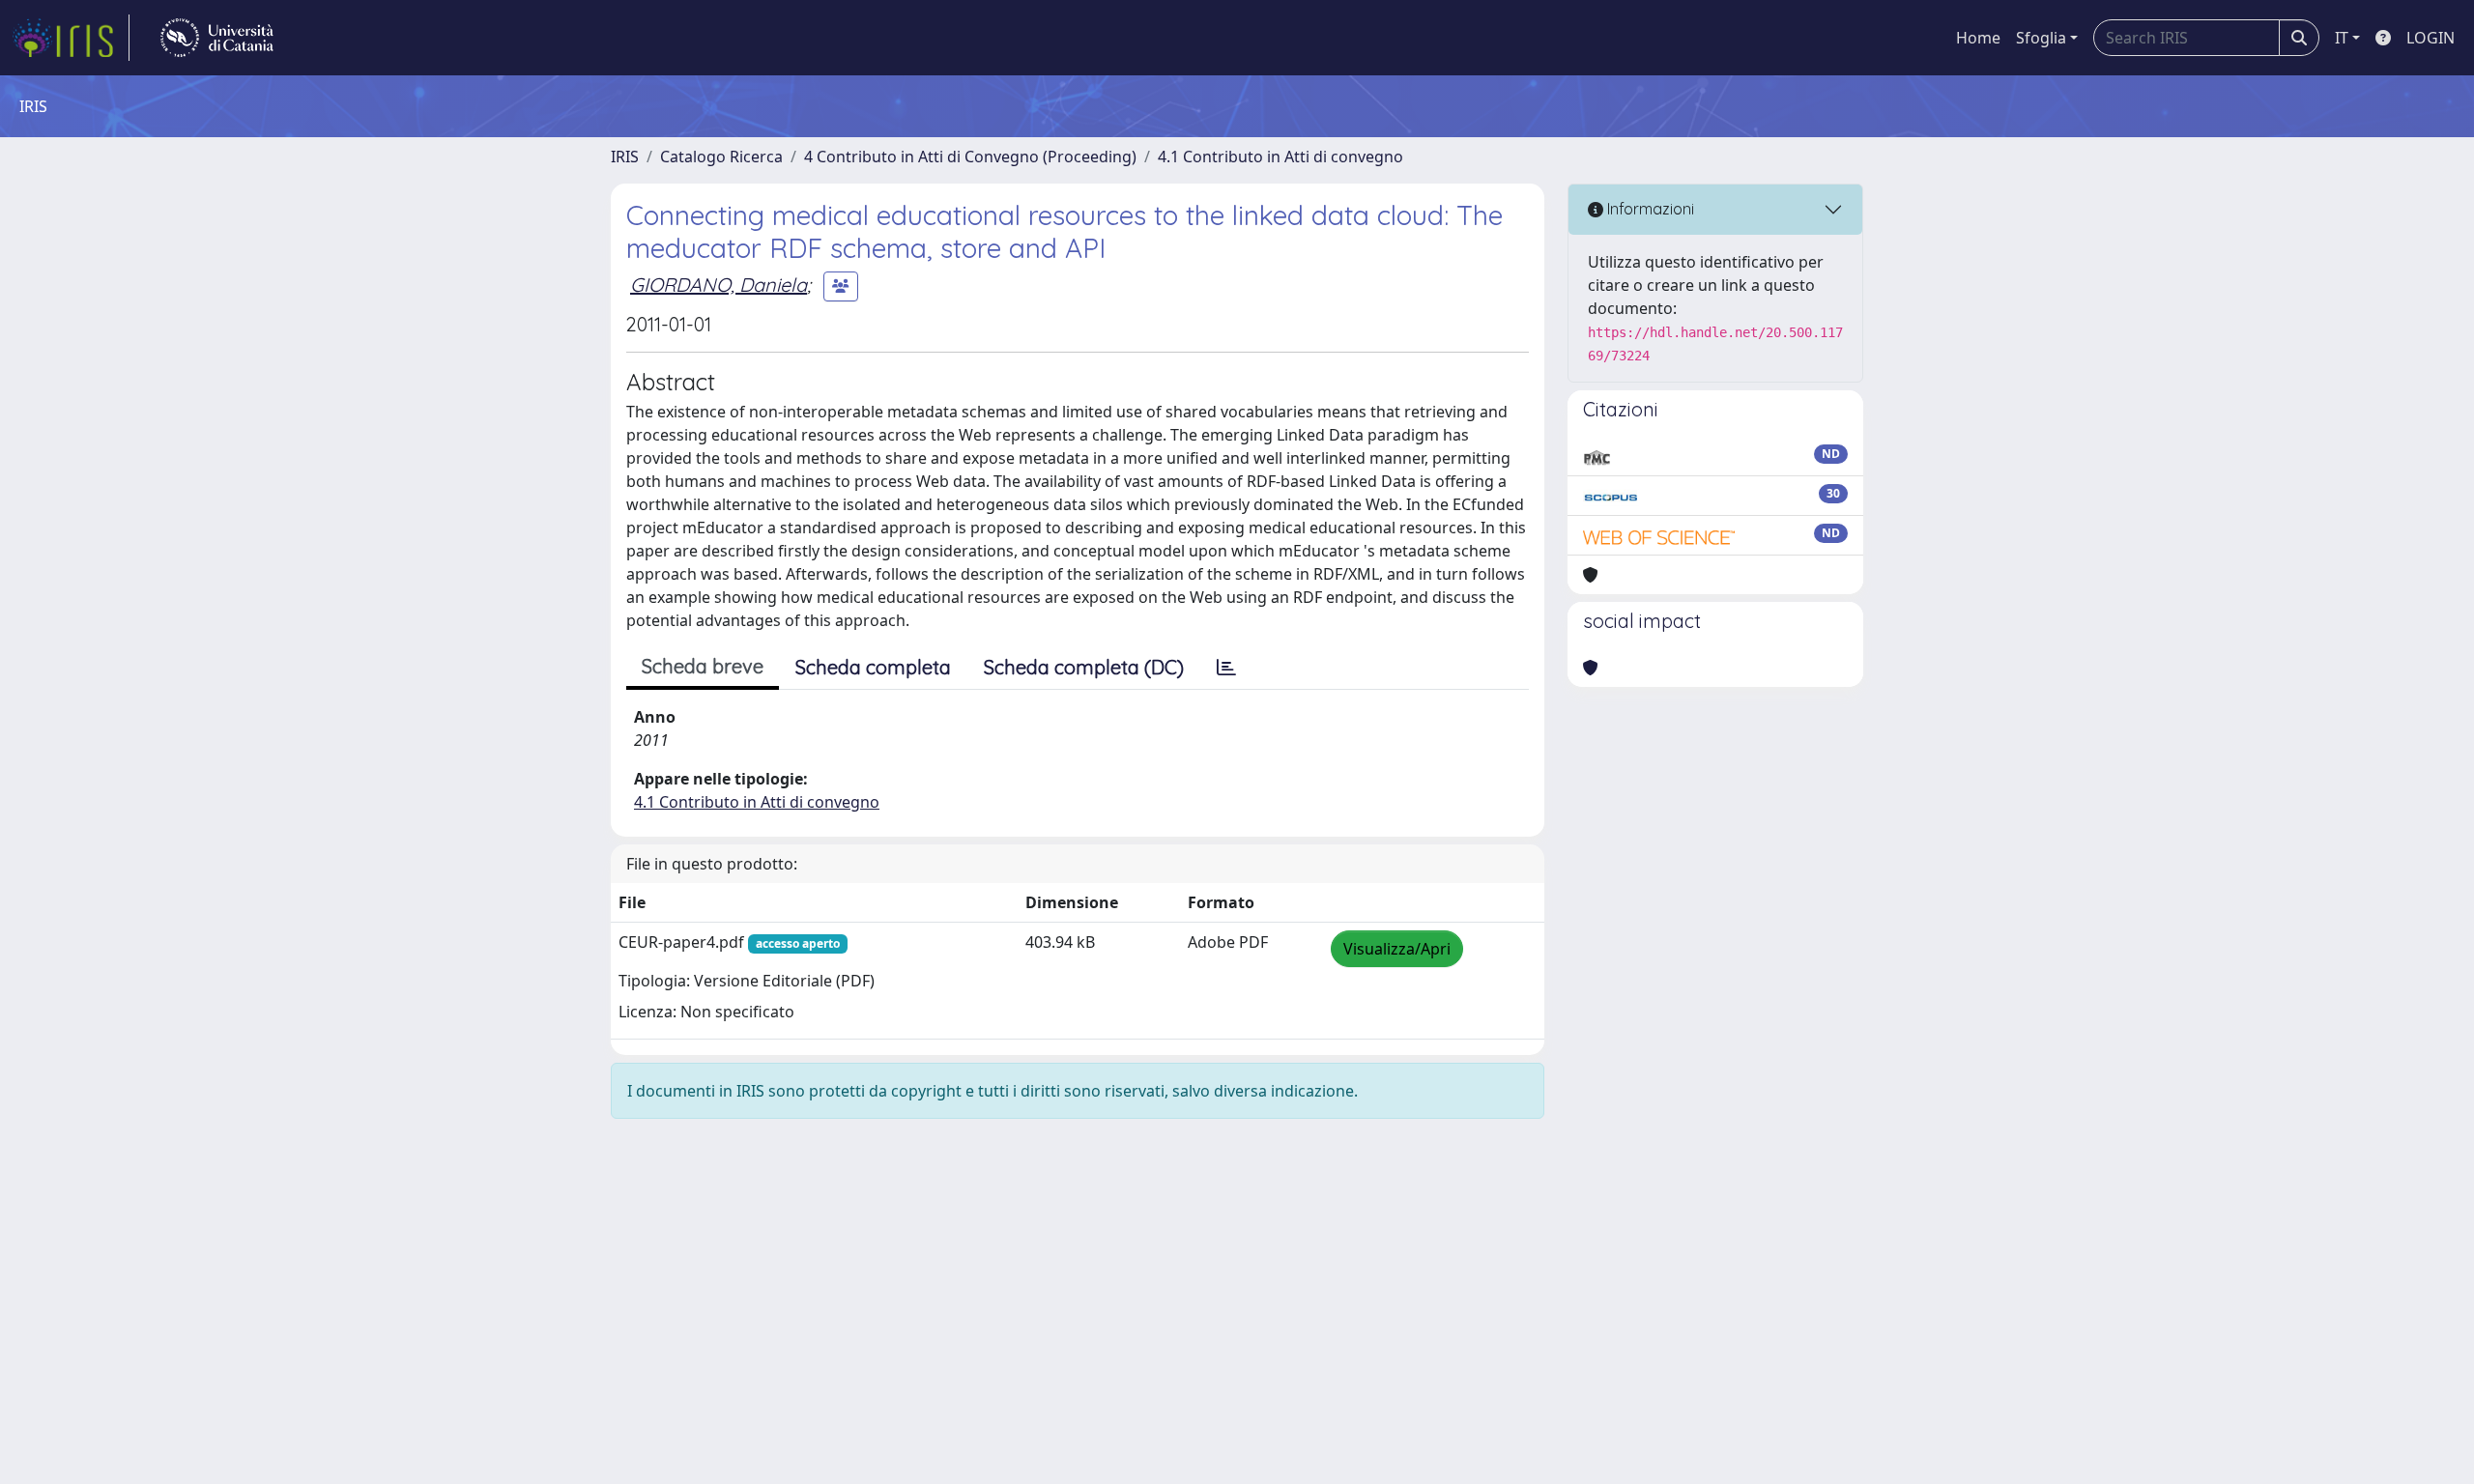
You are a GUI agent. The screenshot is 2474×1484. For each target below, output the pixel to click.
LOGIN (2431, 38)
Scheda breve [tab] (703, 666)
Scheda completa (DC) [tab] (1084, 667)
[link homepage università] (217, 38)
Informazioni (1649, 209)
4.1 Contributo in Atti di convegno (1280, 157)
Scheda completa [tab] (873, 667)
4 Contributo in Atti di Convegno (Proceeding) (970, 157)
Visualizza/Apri (1397, 949)
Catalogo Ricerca (721, 157)
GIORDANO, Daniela (719, 285)
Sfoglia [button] (2041, 38)
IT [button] (2342, 38)
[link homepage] (71, 38)
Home (1978, 38)
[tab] (1226, 668)
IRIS (625, 157)
